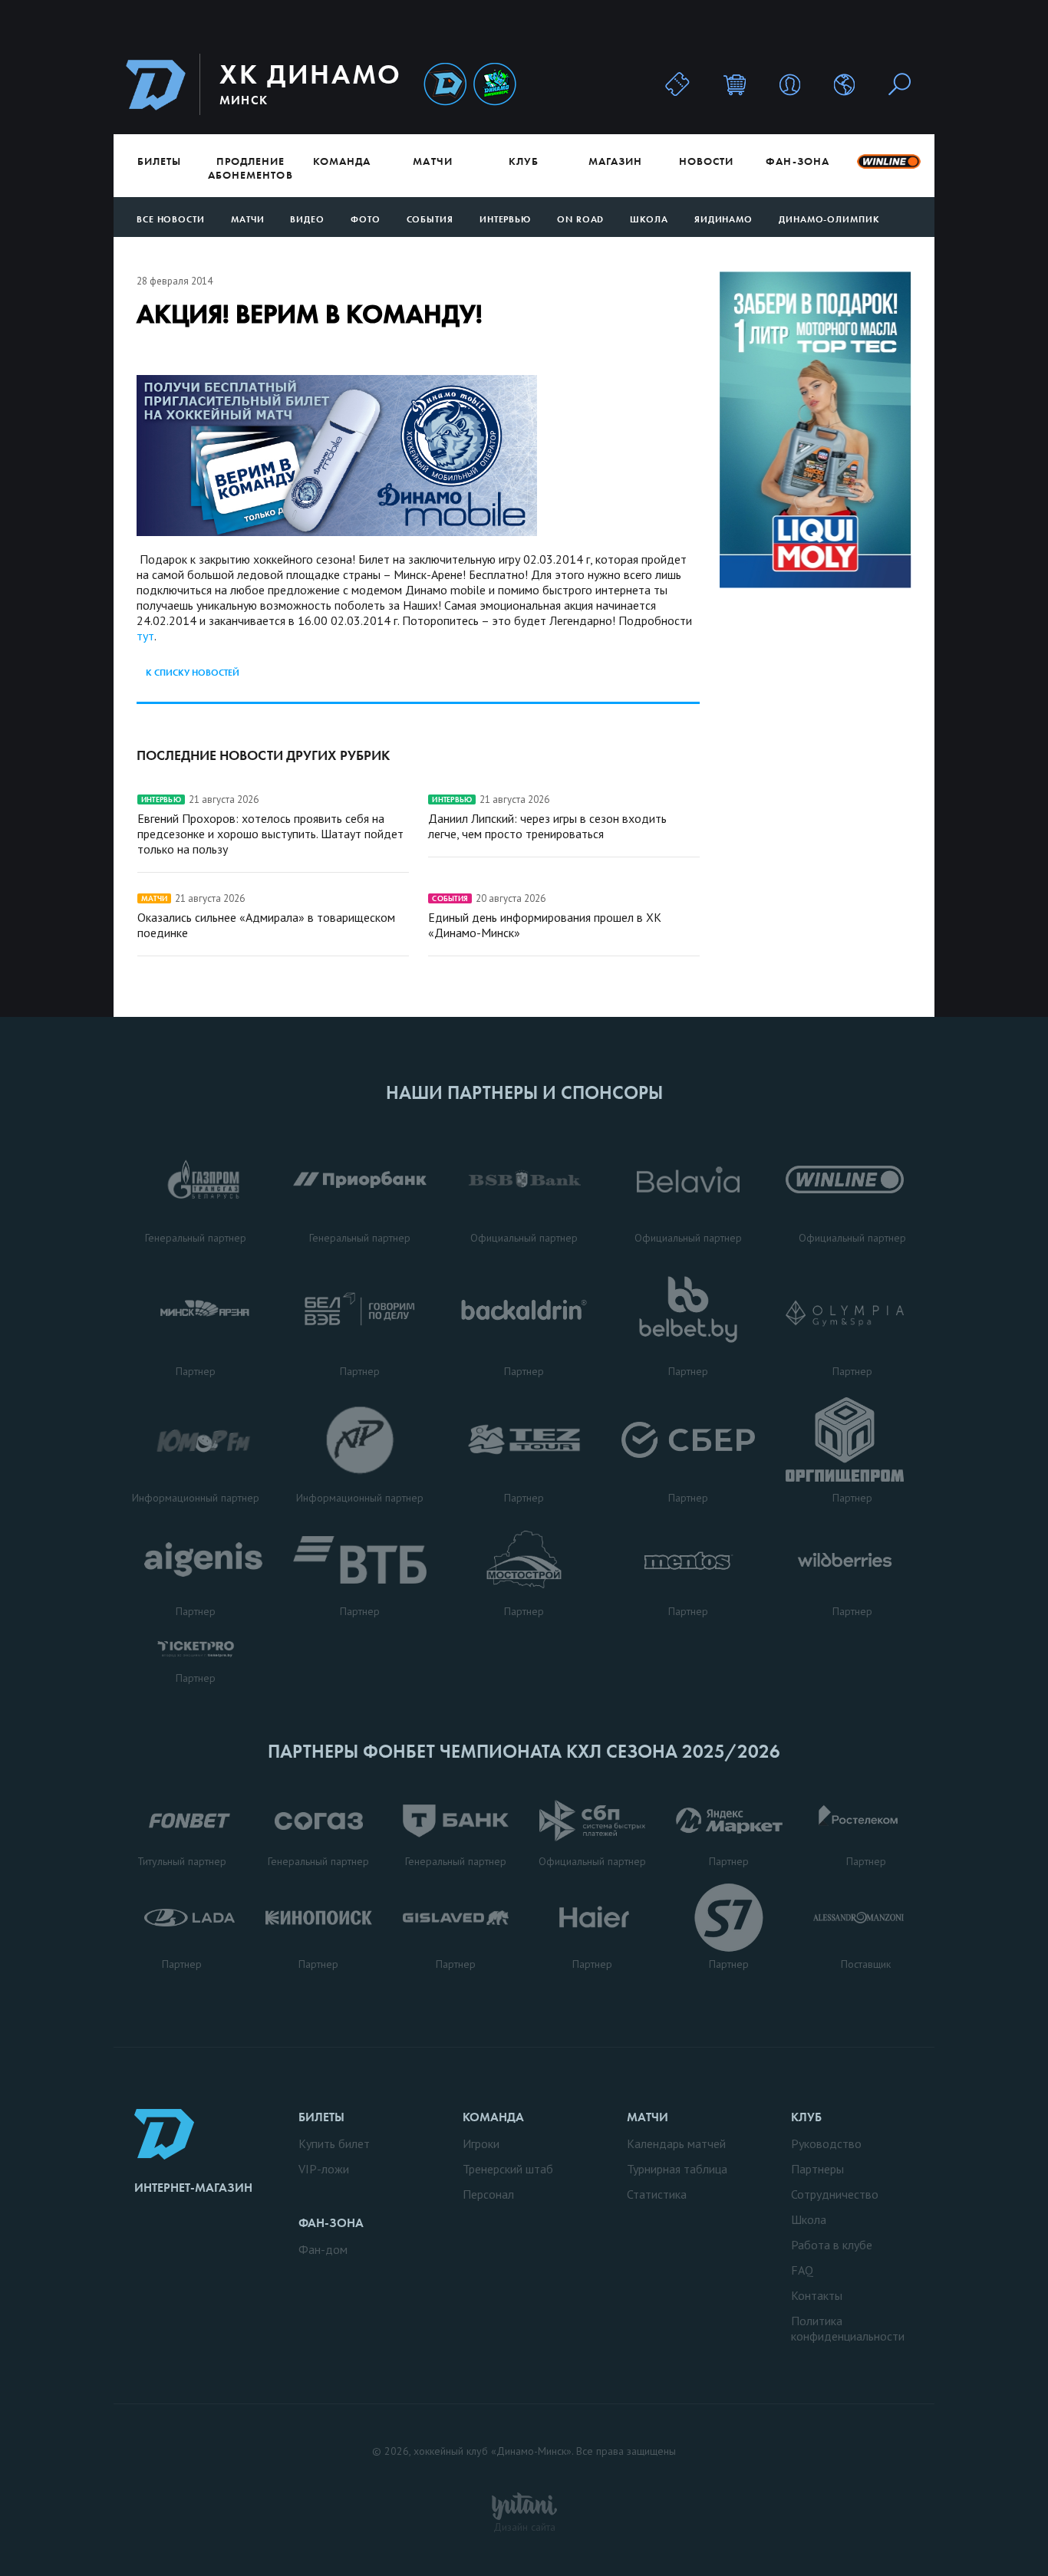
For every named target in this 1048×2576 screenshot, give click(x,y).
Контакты (817, 2295)
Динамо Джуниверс (495, 85)
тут (145, 636)
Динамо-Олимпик (829, 219)
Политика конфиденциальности (848, 2328)
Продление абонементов (250, 168)
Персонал (488, 2194)
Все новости (171, 219)
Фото (366, 219)
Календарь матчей (676, 2143)
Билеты (159, 161)
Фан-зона (797, 161)
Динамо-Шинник (445, 85)
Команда (342, 161)
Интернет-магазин (193, 2188)
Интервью (505, 219)
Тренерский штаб (508, 2169)
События (430, 219)
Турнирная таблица (677, 2169)
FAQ (802, 2270)
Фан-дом (323, 2249)
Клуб (524, 161)
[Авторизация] (790, 84)
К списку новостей (193, 673)
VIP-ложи (324, 2169)
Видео (307, 219)
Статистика (657, 2194)
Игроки (481, 2143)
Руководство (826, 2143)
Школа (649, 219)
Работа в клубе (832, 2245)
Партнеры (817, 2169)
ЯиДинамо (723, 219)
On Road (580, 219)
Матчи (432, 161)
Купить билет (334, 2143)
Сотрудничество (835, 2194)
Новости (706, 161)
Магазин (615, 161)
